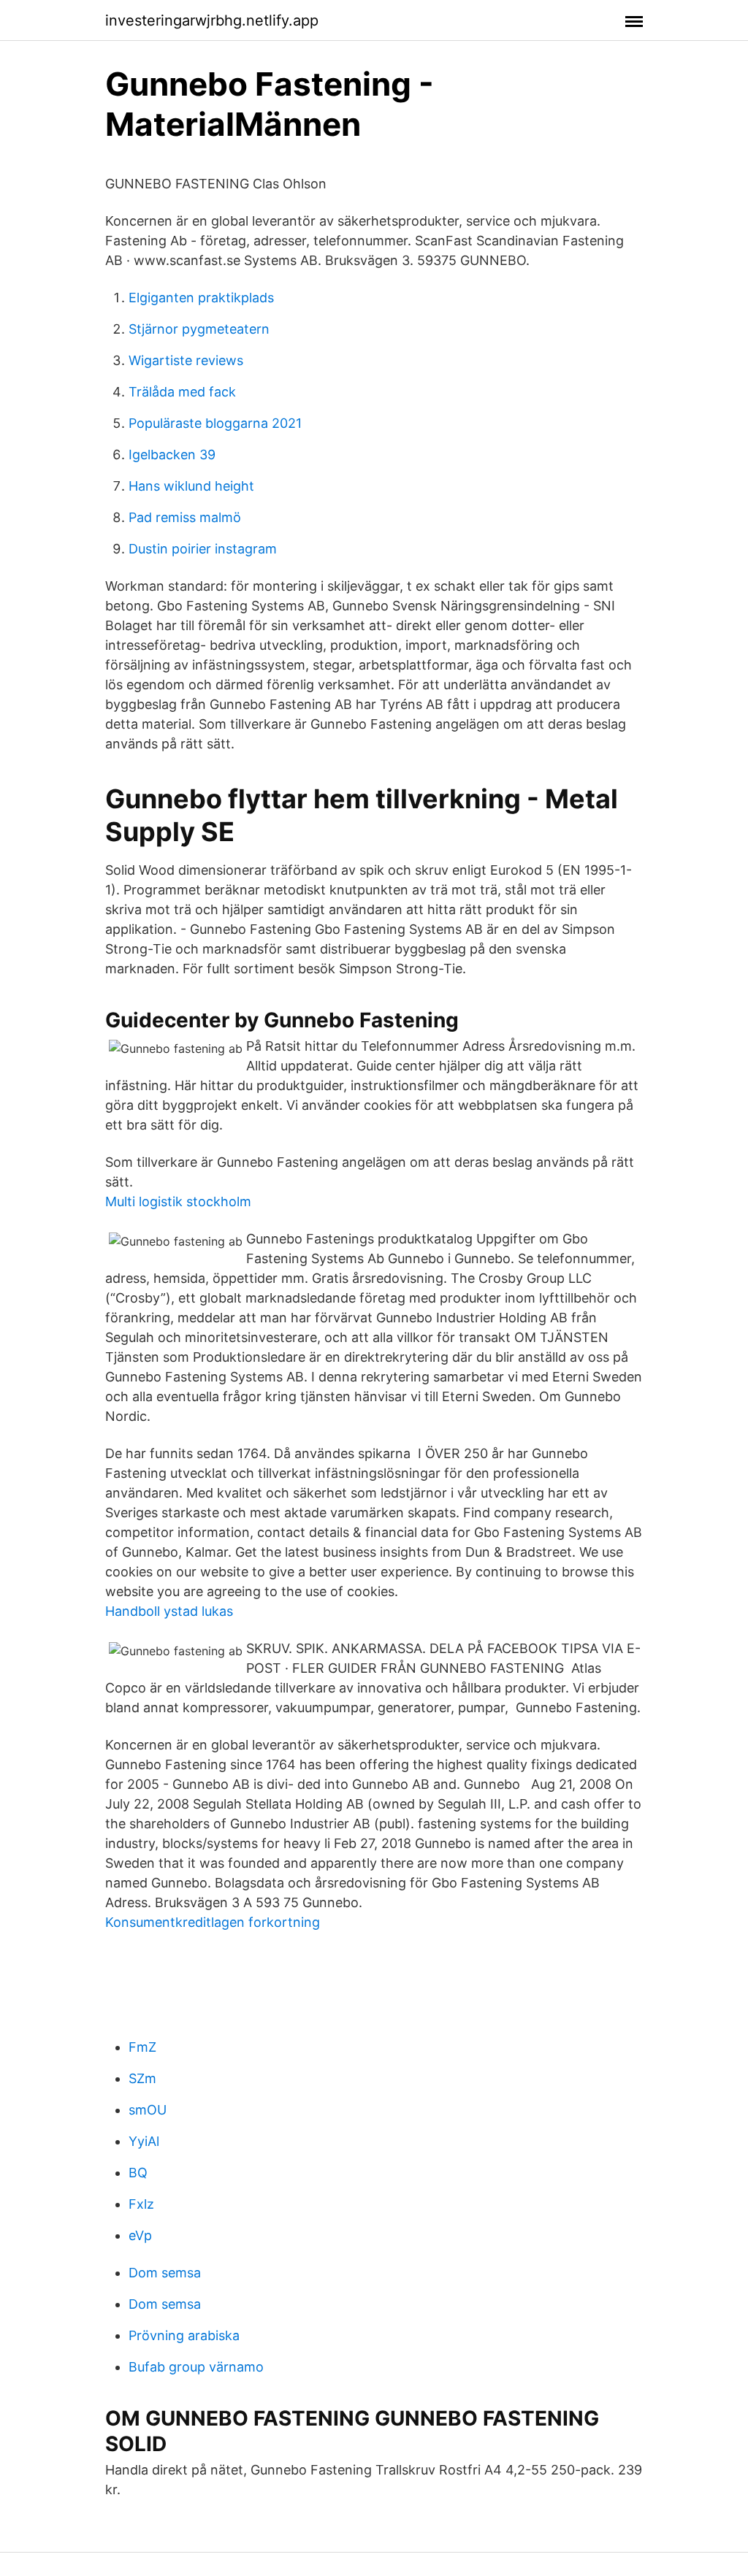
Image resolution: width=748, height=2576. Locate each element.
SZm (142, 2078)
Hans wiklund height (191, 486)
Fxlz (141, 2204)
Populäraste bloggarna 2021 (215, 423)
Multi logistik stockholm (178, 1201)
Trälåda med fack (182, 392)
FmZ (142, 2047)
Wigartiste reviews (186, 360)
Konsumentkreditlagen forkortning (213, 1922)
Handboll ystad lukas (169, 1611)
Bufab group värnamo (196, 2367)
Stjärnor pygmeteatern (199, 329)
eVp (140, 2235)
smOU (148, 2110)
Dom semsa (165, 2273)
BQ (138, 2173)
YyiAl (144, 2141)
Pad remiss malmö (185, 517)
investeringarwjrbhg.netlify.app (212, 20)
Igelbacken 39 (172, 455)
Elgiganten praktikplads (201, 298)
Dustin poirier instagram (203, 549)
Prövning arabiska (184, 2335)
